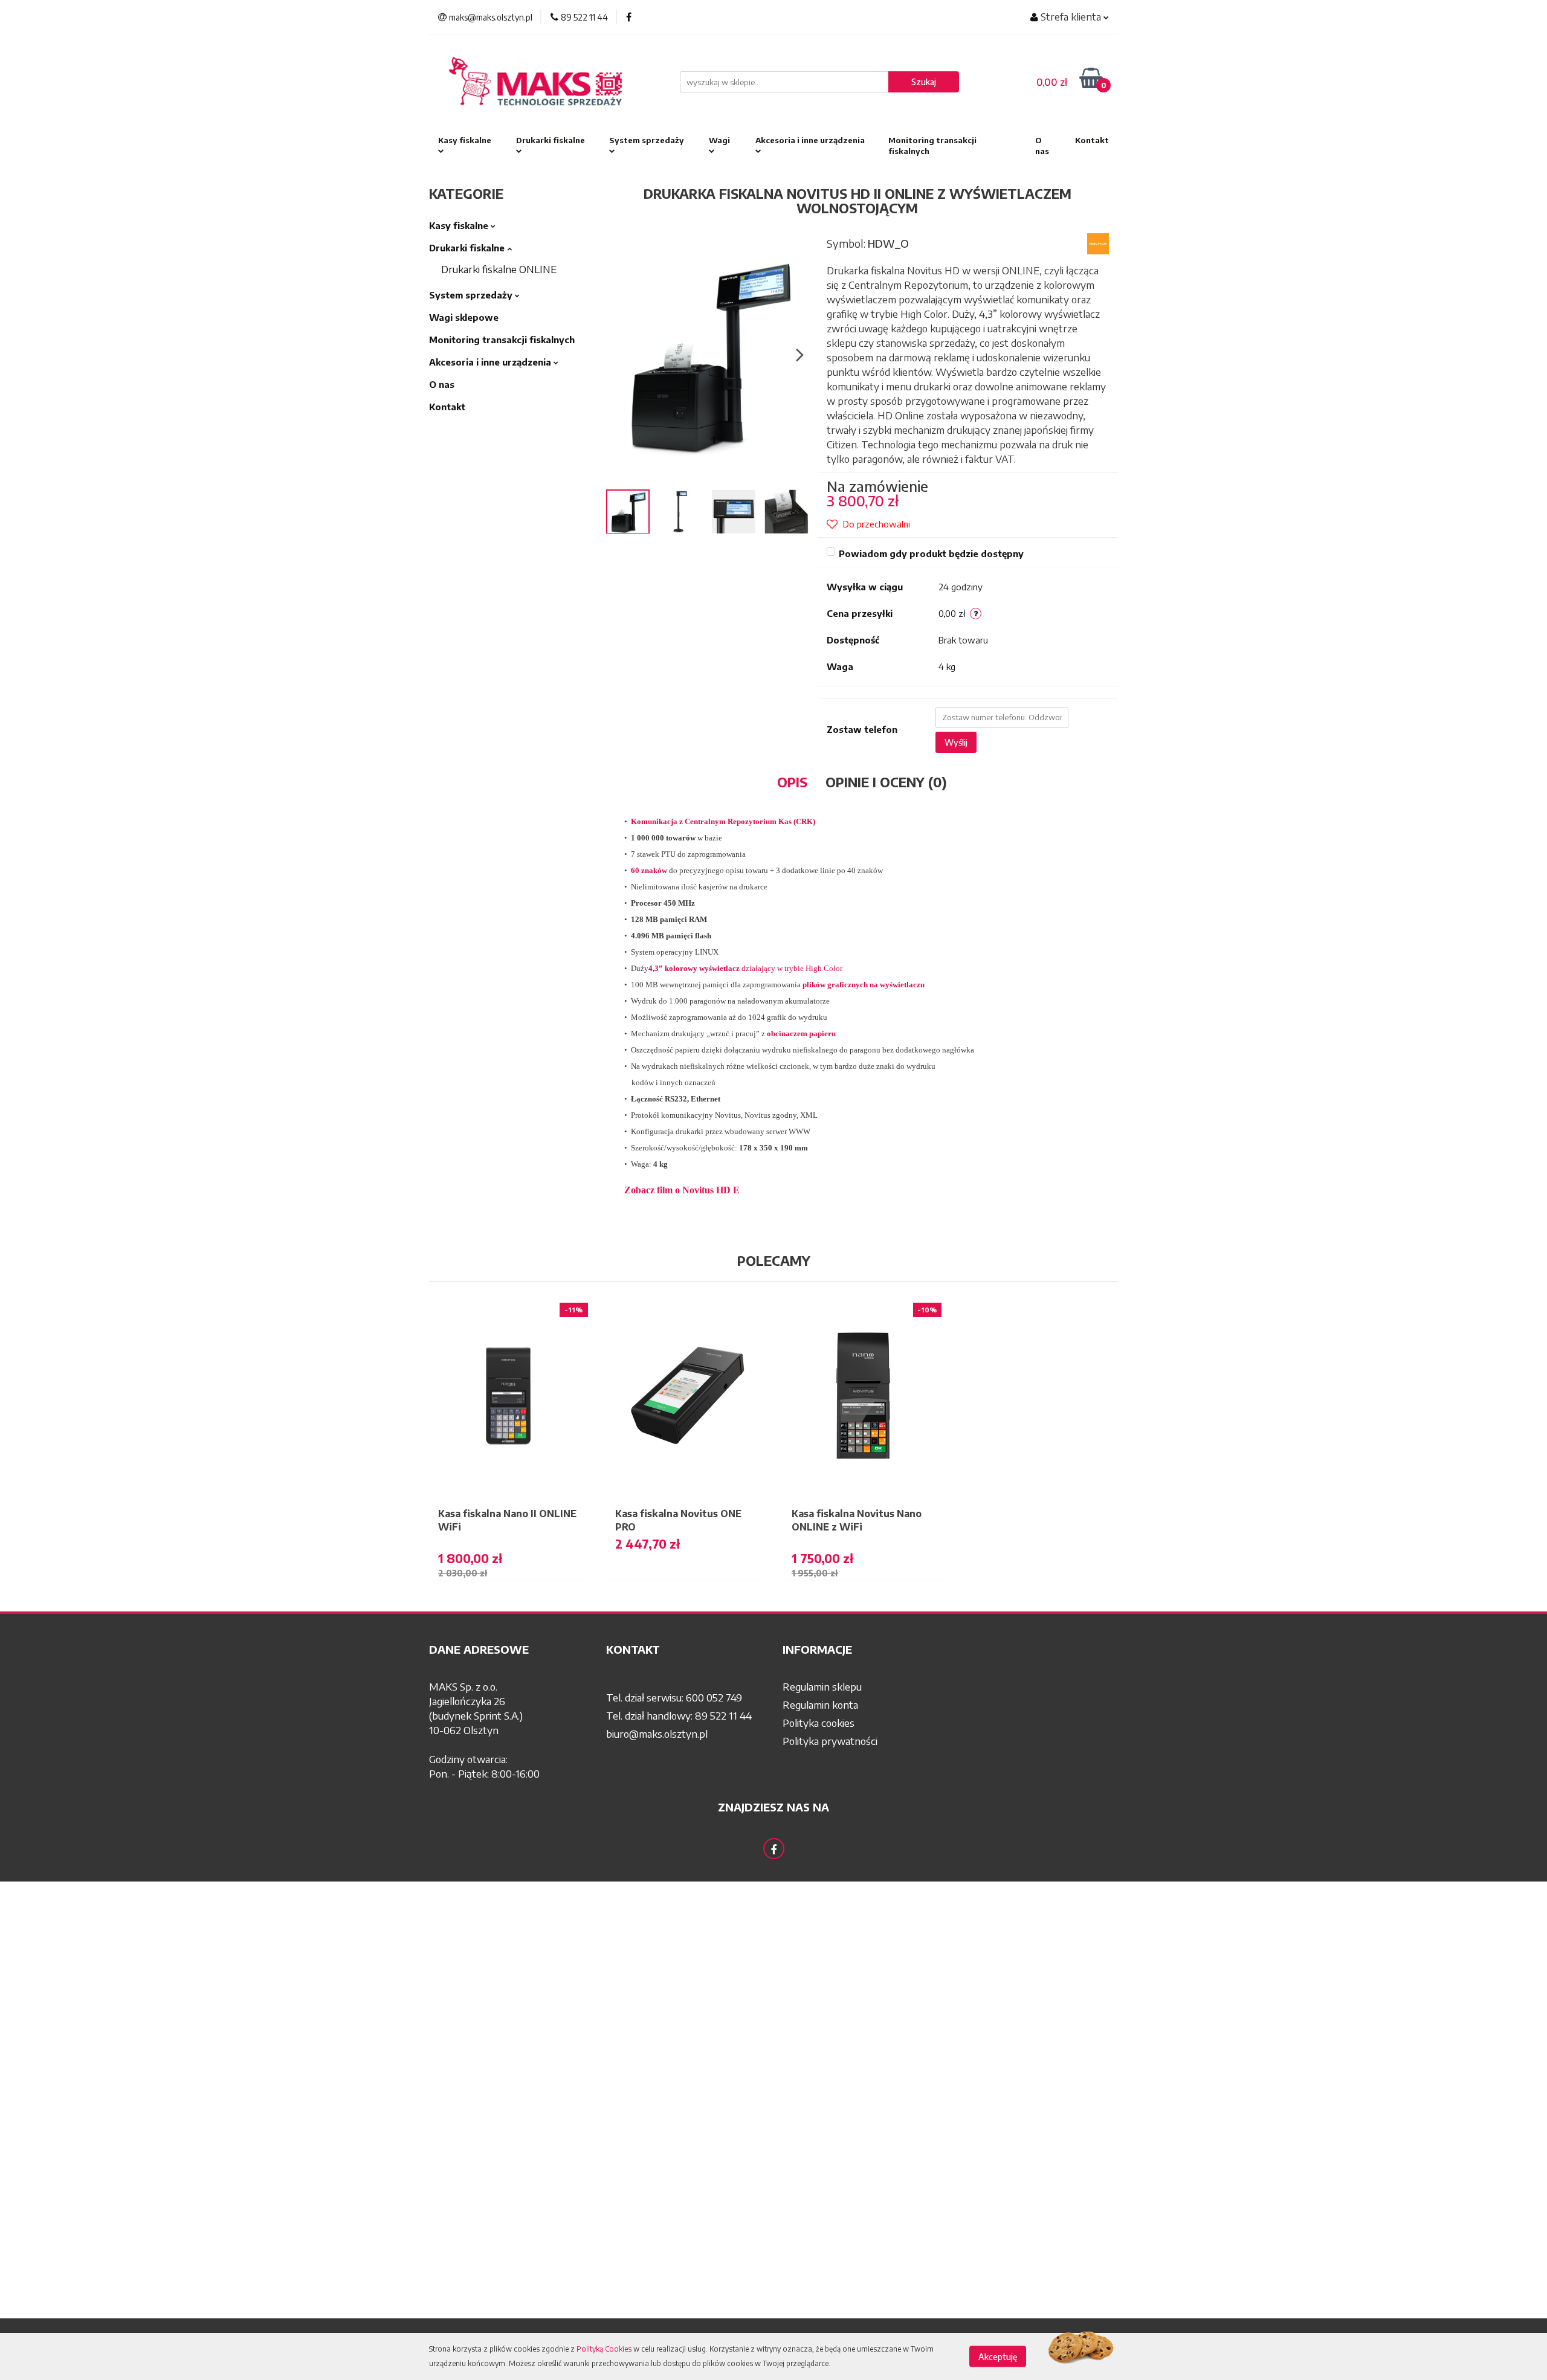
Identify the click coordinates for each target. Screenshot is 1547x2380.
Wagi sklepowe (464, 317)
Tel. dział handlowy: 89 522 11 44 (679, 1715)
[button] (509, 1650)
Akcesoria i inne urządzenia (810, 140)
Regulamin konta (820, 1704)
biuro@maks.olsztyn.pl (657, 1733)
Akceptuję (998, 2357)
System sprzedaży (647, 140)
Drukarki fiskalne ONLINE (499, 269)
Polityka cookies (819, 1723)
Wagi (719, 140)
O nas (1042, 146)
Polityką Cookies (604, 2349)
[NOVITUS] (1098, 242)
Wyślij (956, 742)
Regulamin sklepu (822, 1686)
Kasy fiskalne (465, 140)
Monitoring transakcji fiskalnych (932, 146)
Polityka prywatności (830, 1741)
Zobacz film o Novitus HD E (682, 1190)
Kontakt (1092, 140)
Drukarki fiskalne (551, 140)
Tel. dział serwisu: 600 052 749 (674, 1697)
